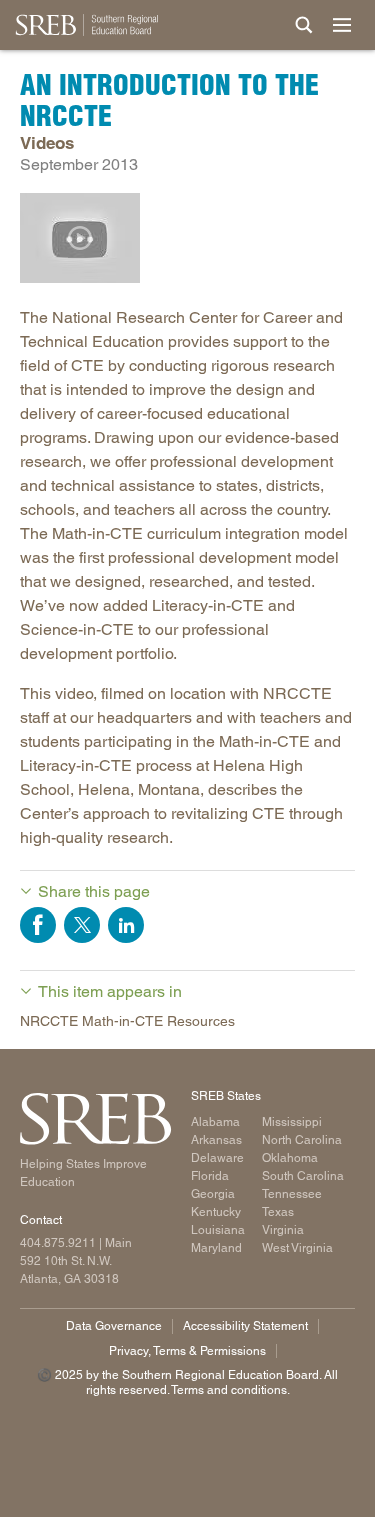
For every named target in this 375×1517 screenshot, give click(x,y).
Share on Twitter (82, 925)
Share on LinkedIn (126, 925)
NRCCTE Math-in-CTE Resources (127, 1021)
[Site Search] (304, 25)
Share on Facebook (38, 925)
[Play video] (80, 238)
